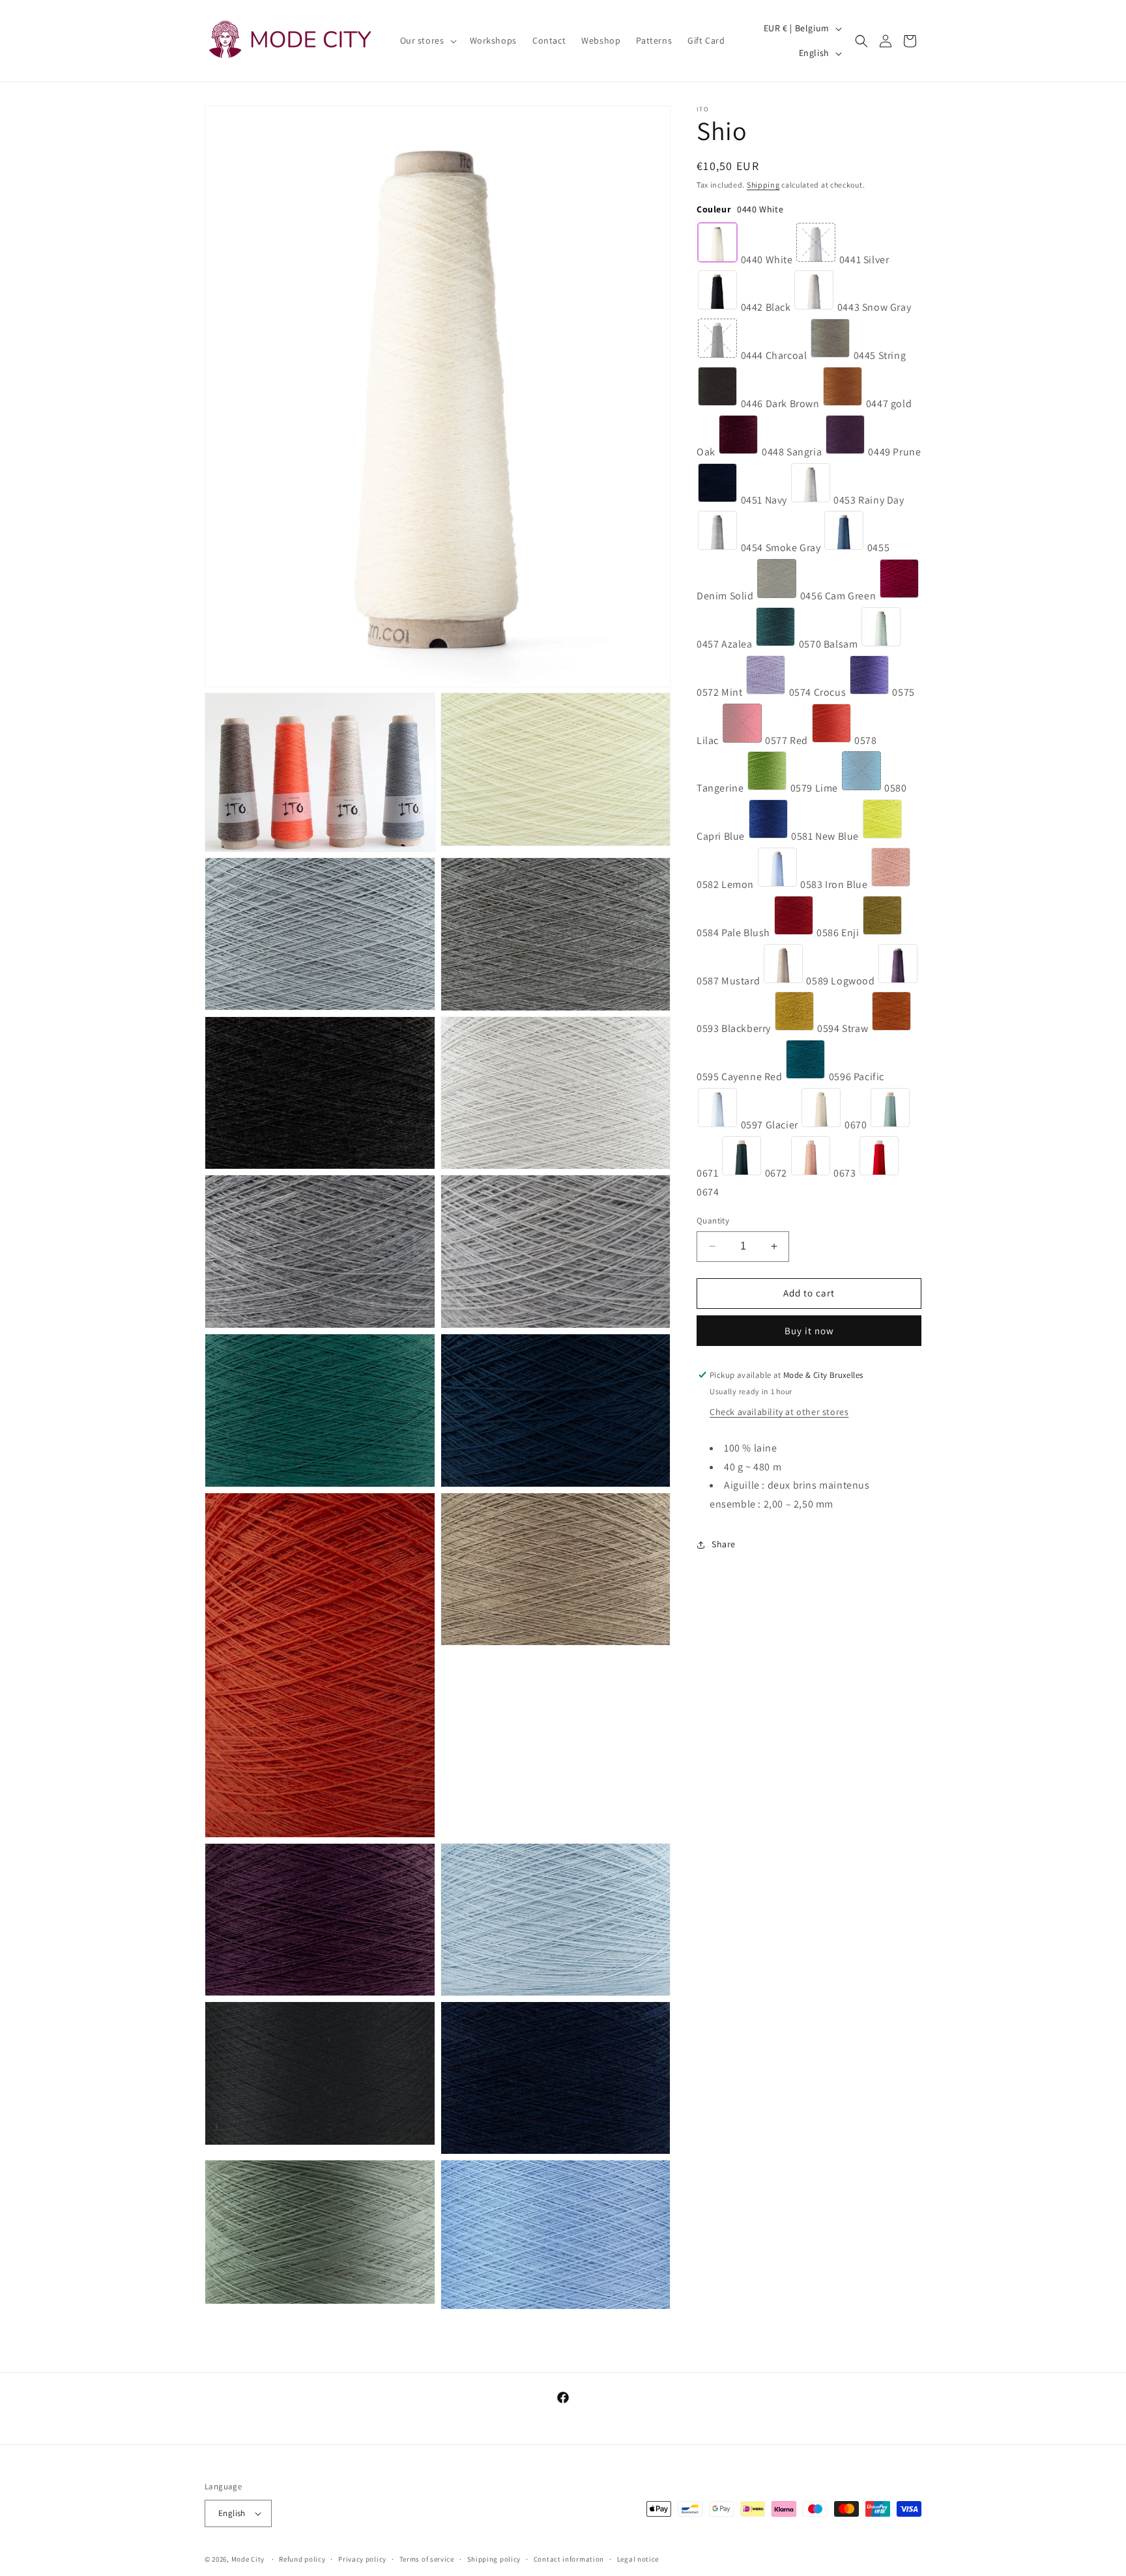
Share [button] (724, 1544)
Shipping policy (494, 2559)
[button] (427, 40)
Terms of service (427, 2559)
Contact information (569, 2559)
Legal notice (638, 2559)
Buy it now (809, 1331)
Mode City (248, 2559)
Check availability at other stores (779, 1412)
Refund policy (302, 2559)
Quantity (713, 1221)
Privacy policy (362, 2559)
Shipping (763, 185)
